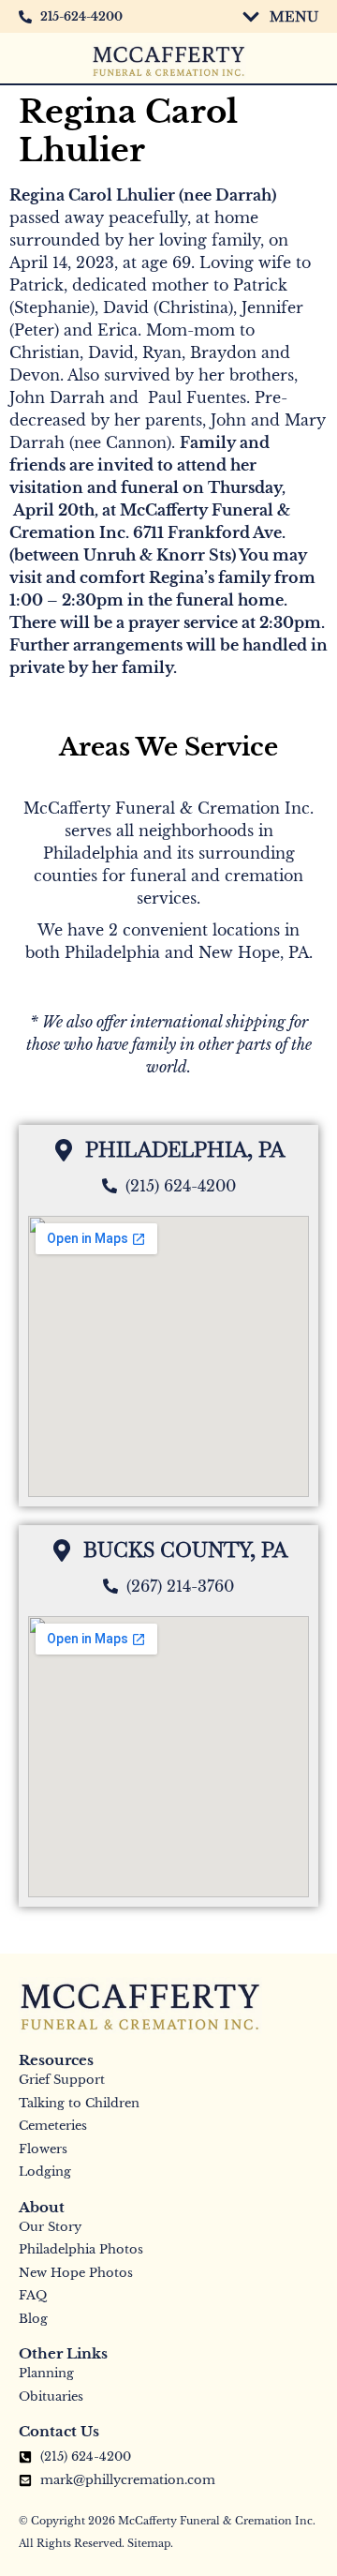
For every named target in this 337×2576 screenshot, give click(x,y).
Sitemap (149, 2543)
